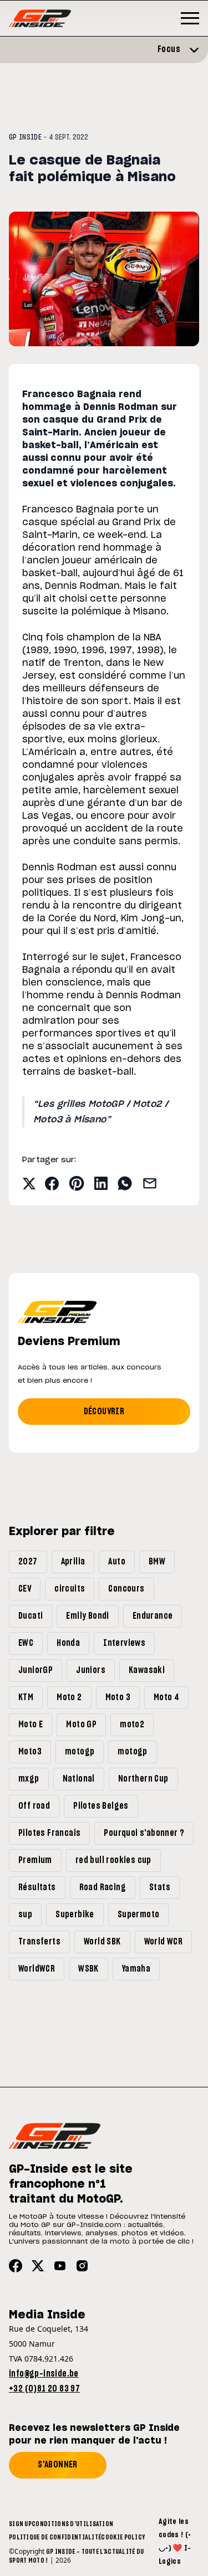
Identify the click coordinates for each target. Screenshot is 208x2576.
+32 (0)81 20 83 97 (44, 2389)
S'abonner (58, 2465)
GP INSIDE (25, 137)
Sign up (20, 2524)
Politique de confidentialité (55, 2537)
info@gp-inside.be (44, 2374)
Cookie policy (123, 2537)
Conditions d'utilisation (72, 2524)
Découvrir (104, 1412)
